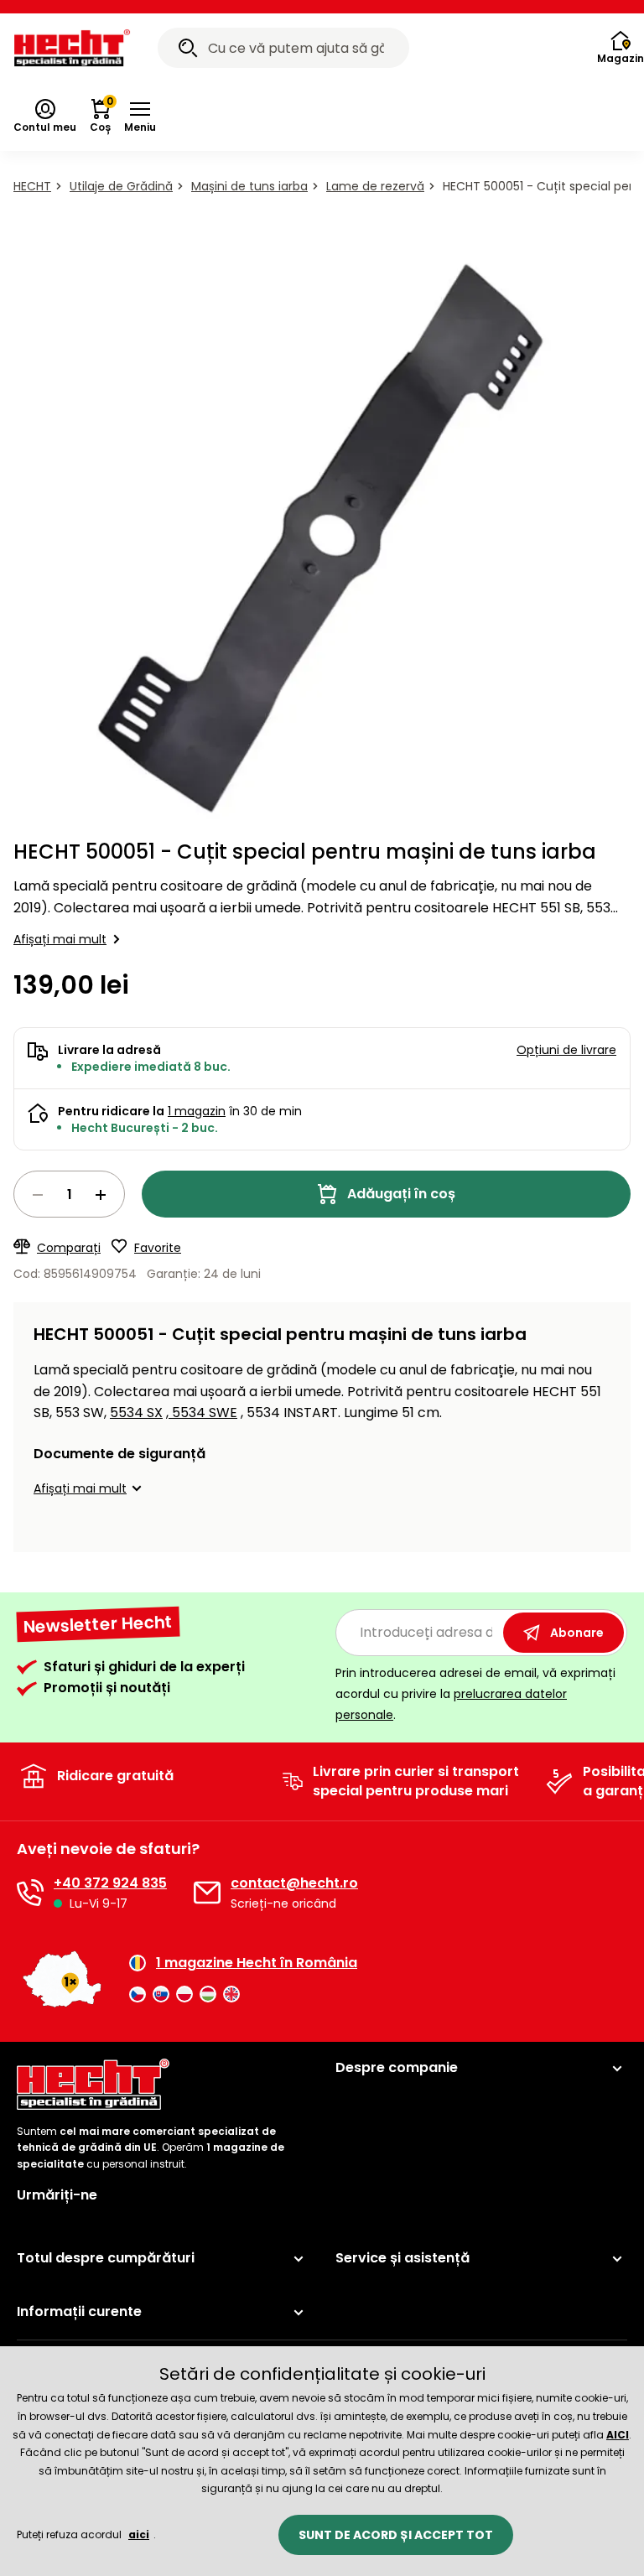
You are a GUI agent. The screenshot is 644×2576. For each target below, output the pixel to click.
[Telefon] (30, 1893)
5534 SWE (203, 1413)
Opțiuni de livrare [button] (566, 1050)
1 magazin (197, 1111)
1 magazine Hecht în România (257, 1963)
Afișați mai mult (60, 939)
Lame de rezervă (375, 186)
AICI (618, 2435)
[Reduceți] (38, 1195)
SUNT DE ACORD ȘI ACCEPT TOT (396, 2535)
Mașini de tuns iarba (249, 186)
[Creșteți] (101, 1195)
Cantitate (69, 1194)
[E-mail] (207, 1893)
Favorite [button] (158, 1248)
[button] (140, 117)
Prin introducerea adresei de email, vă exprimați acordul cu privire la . (475, 1694)
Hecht (32, 186)
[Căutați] (188, 50)
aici (139, 2534)
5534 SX (136, 1413)
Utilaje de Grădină (121, 186)
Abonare (577, 1633)
